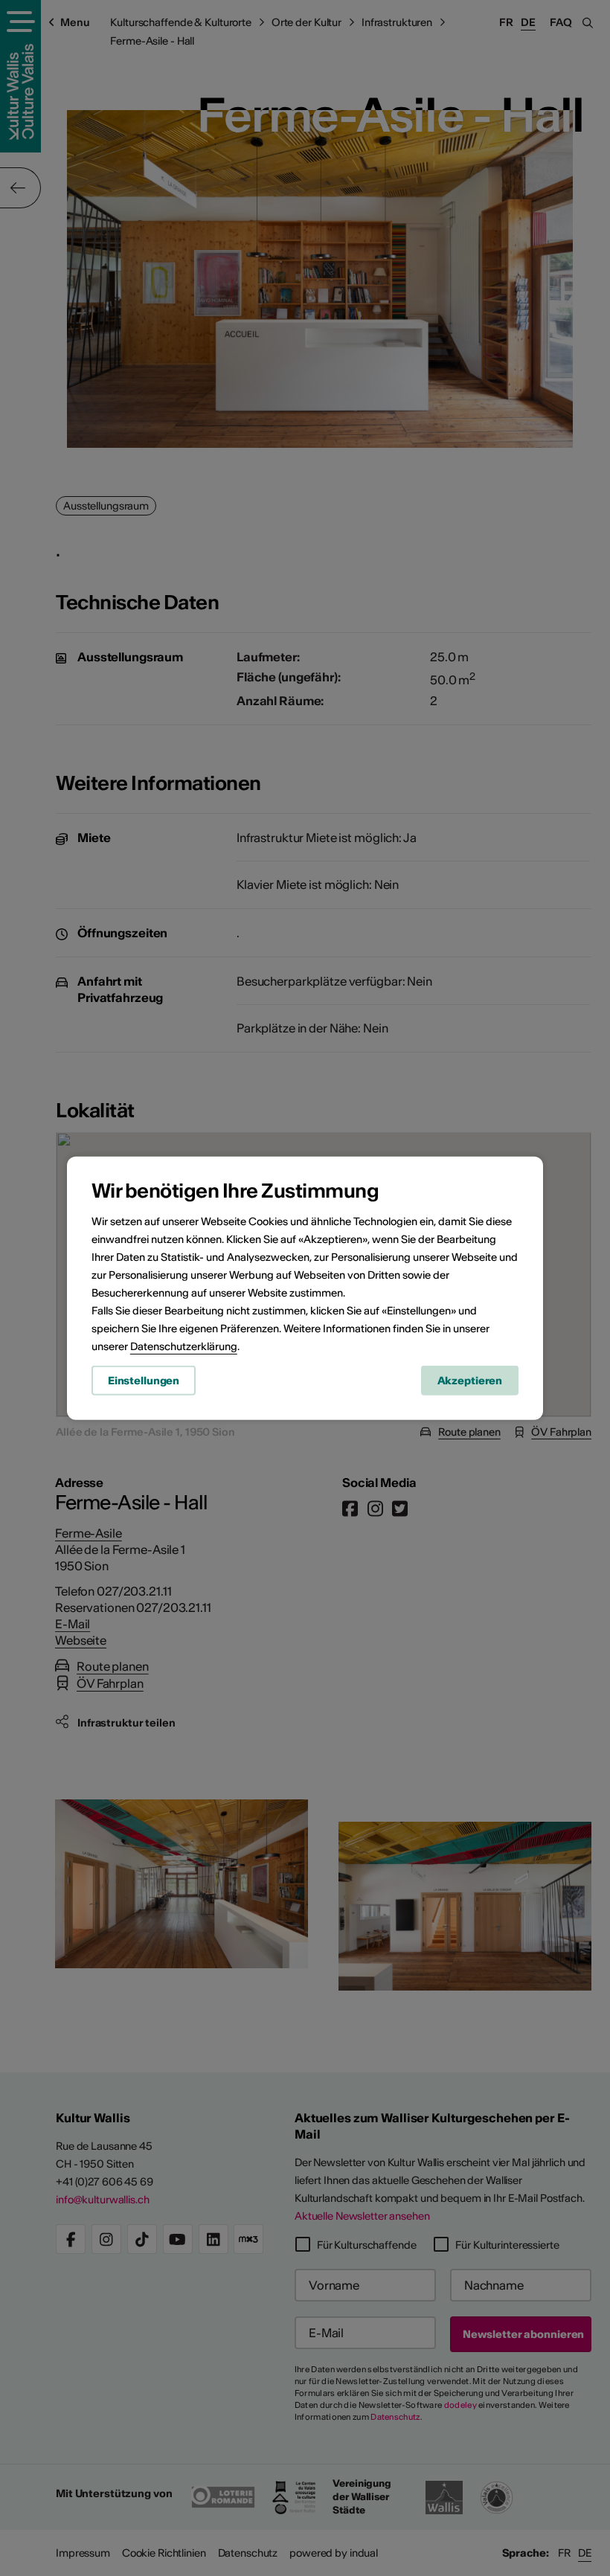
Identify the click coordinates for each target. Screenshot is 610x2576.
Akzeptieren (470, 1381)
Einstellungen (144, 1381)
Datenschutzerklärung (184, 1346)
